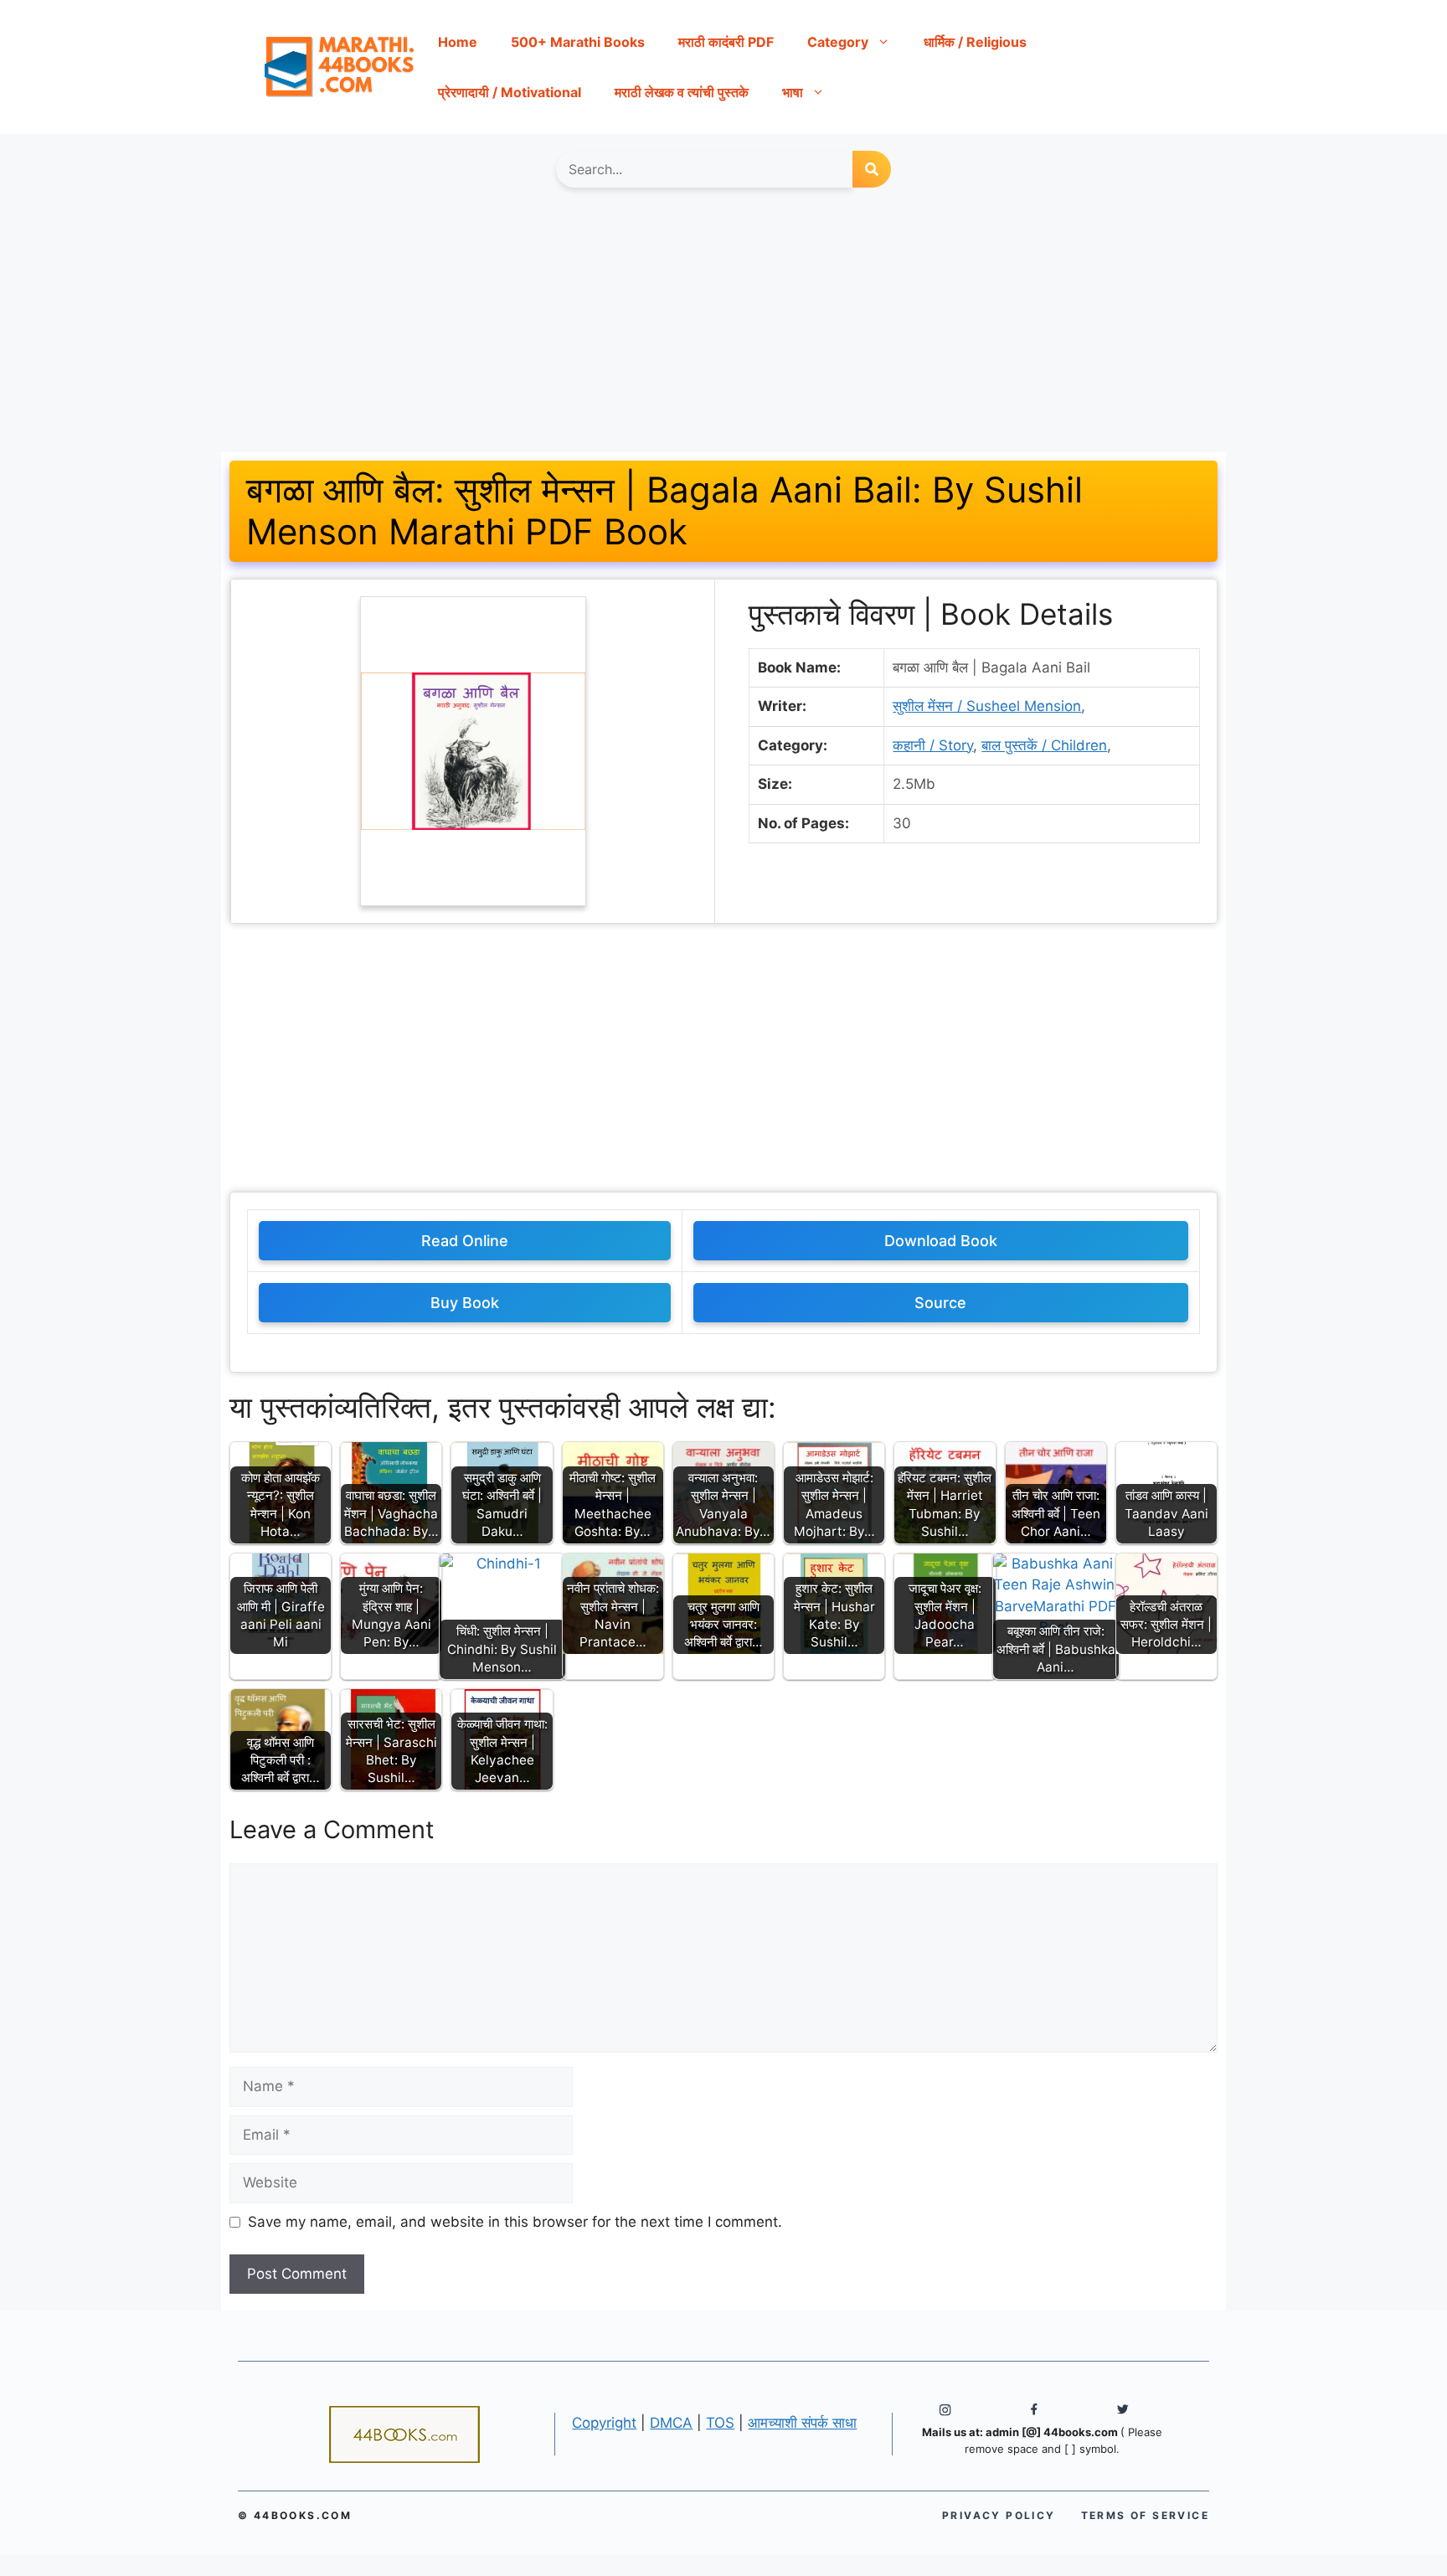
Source (940, 1303)
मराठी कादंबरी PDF (726, 42)
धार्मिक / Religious (975, 42)
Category (838, 42)
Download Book (941, 1241)
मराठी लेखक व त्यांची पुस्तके (682, 92)
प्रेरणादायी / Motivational (510, 92)
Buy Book (465, 1303)
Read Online (465, 1241)
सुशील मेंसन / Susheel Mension (987, 706)
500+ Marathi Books (578, 42)
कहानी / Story (933, 745)
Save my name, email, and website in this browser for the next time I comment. (515, 2222)
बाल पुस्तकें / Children (1044, 745)
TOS (720, 2423)
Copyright (604, 2423)
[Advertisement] (723, 328)
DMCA (671, 2423)
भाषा (793, 92)
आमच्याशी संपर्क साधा (802, 2423)
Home (458, 42)
